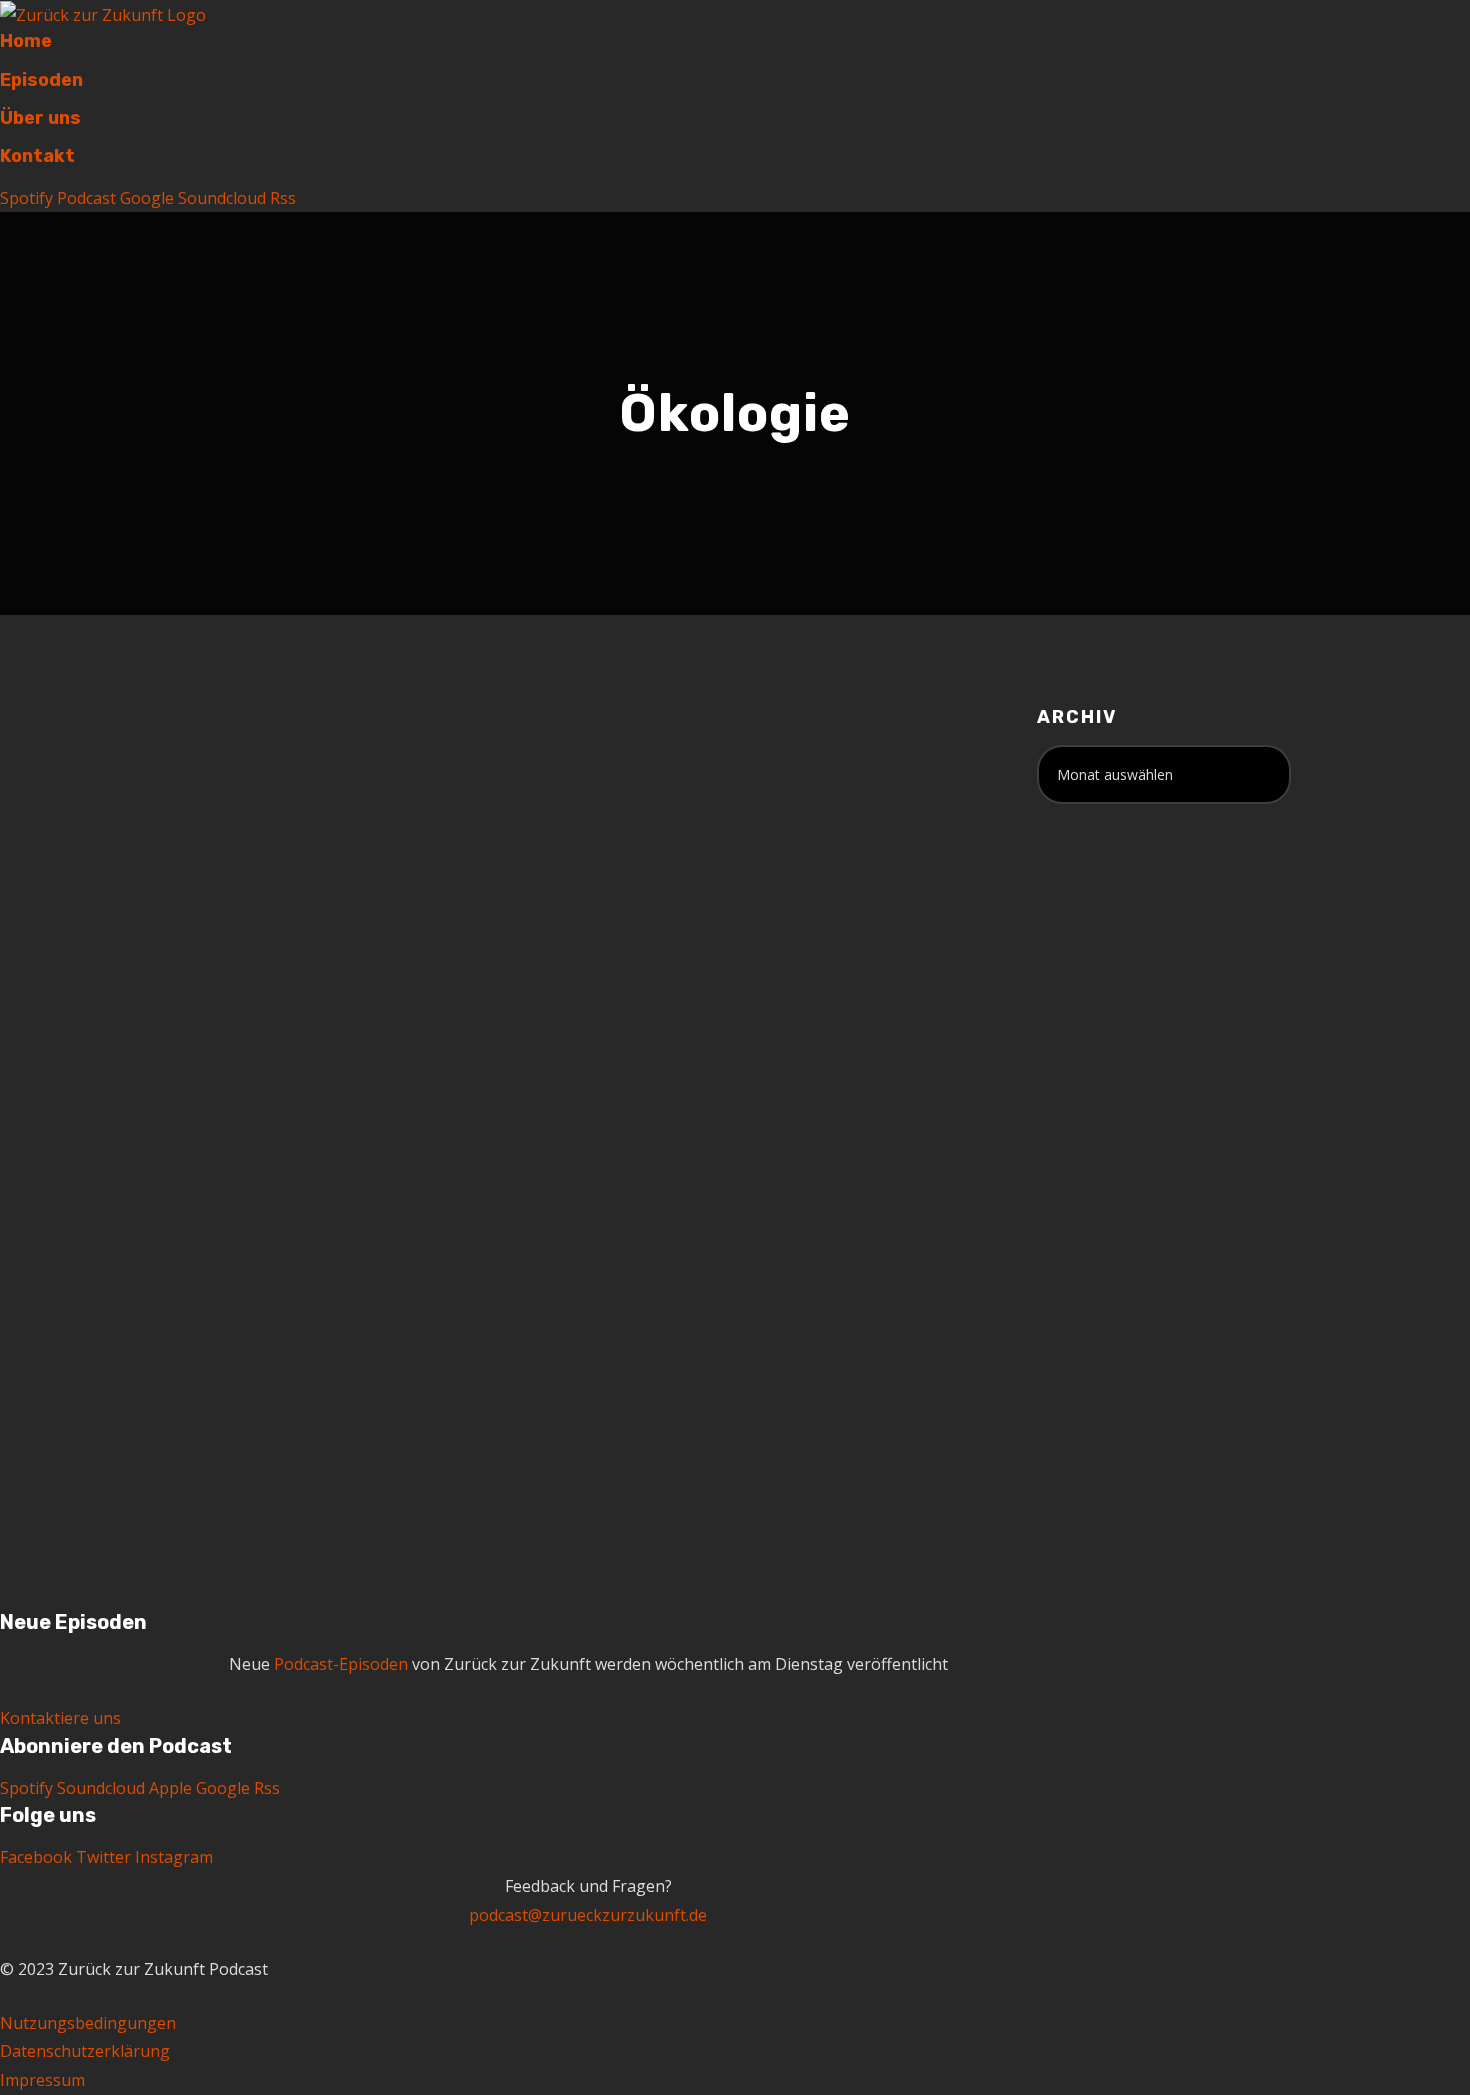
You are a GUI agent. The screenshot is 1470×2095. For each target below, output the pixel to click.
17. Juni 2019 (219, 923)
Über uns (40, 118)
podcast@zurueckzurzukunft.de (588, 1915)
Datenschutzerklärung (85, 2051)
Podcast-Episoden (239, 944)
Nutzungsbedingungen (88, 2023)
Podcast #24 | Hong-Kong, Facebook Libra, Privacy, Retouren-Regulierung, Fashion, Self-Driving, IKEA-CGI (322, 819)
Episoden (41, 80)
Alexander (330, 923)
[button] (60, 1718)
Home (26, 41)
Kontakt (37, 156)
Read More (215, 1440)
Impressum (42, 2080)
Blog (417, 923)
